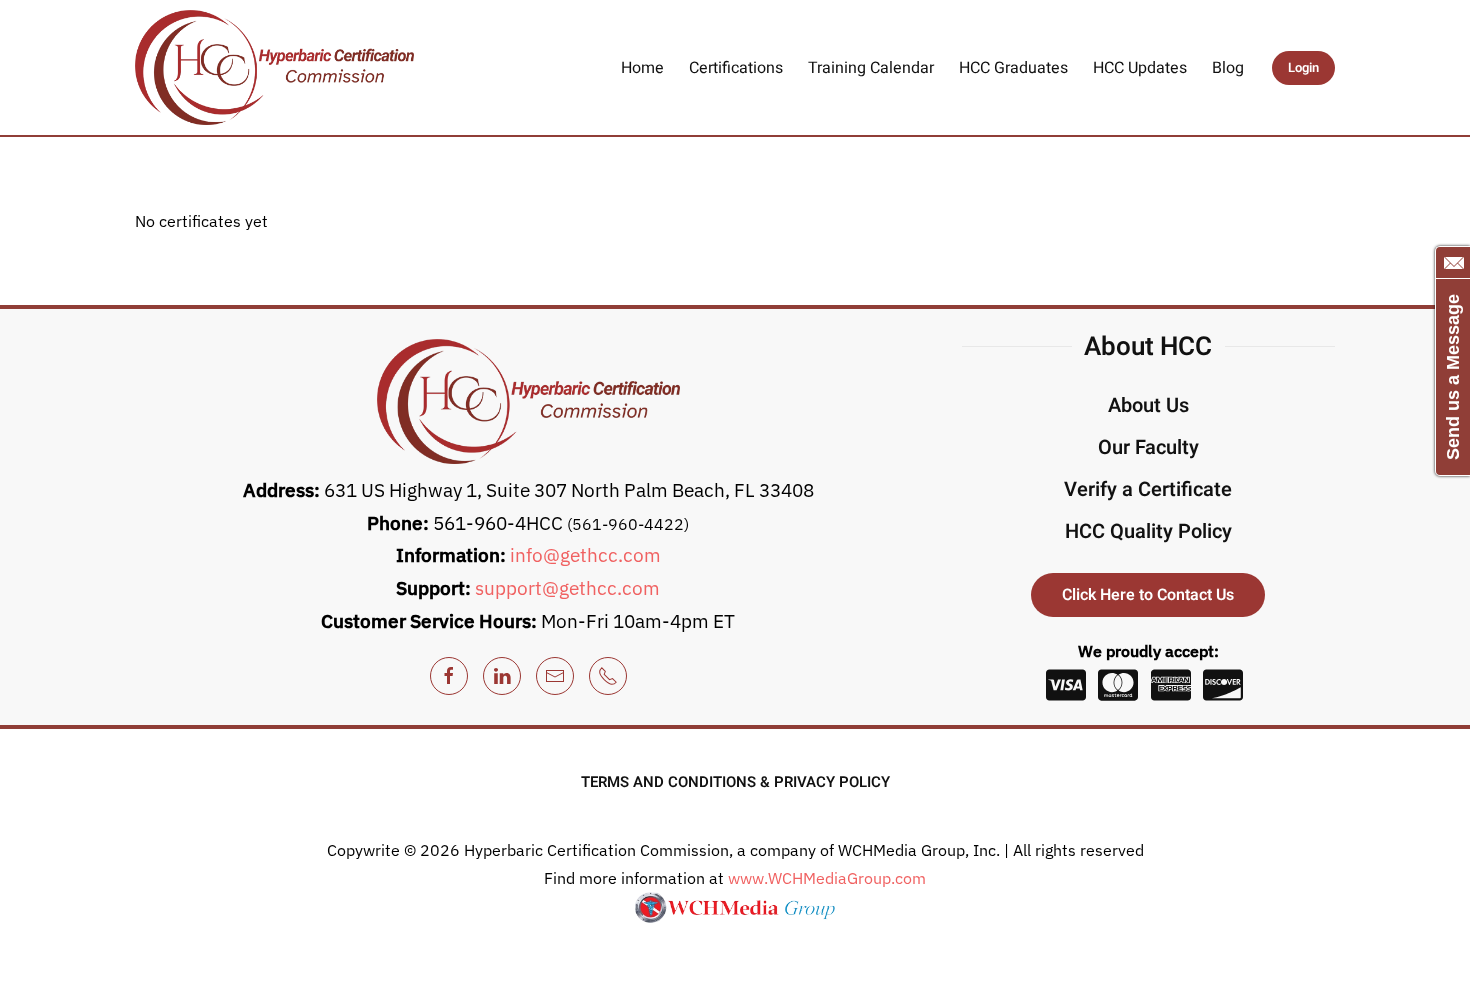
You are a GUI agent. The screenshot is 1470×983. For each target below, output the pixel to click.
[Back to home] (274, 67)
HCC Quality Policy (1148, 531)
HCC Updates (1140, 68)
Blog (1228, 68)
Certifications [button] (736, 68)
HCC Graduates (1013, 68)
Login (1303, 67)
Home (642, 68)
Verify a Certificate (1148, 489)
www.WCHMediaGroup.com (827, 878)
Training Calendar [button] (871, 68)
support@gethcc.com (567, 588)
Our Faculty (1148, 447)
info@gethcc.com (585, 555)
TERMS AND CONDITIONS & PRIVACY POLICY (735, 782)
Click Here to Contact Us (1148, 595)
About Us (1148, 405)
